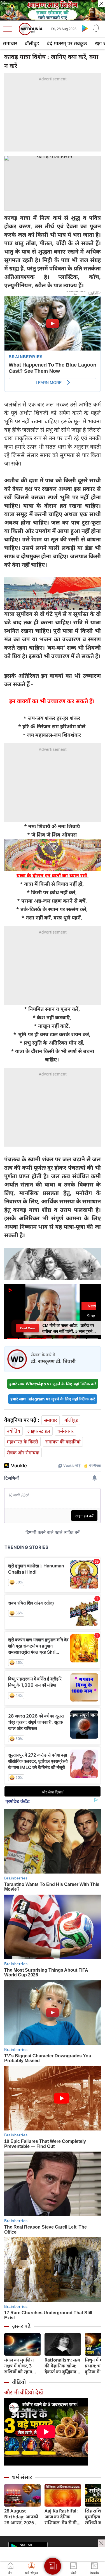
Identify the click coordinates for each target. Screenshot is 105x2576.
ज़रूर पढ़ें (21, 2326)
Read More (27, 1328)
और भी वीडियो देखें (24, 2392)
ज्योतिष (13, 1431)
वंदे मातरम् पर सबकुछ (67, 43)
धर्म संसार (22, 2477)
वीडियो (19, 2382)
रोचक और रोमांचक (23, 1453)
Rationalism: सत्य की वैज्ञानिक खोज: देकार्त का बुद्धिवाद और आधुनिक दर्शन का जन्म (62, 2366)
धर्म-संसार (66, 1431)
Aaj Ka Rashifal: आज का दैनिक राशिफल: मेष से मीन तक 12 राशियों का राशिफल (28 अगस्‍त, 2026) (62, 2517)
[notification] (96, 28)
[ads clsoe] (101, 2543)
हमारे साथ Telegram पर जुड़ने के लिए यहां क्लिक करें (53, 1399)
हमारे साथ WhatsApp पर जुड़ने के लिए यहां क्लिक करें (53, 1384)
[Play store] (85, 28)
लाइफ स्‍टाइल (39, 1431)
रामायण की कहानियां (63, 1442)
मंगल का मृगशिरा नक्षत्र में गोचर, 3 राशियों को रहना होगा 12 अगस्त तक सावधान (21, 2366)
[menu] (9, 29)
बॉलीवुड (32, 43)
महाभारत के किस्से (22, 1442)
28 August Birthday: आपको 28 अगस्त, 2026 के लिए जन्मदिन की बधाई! (21, 2517)
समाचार (10, 43)
